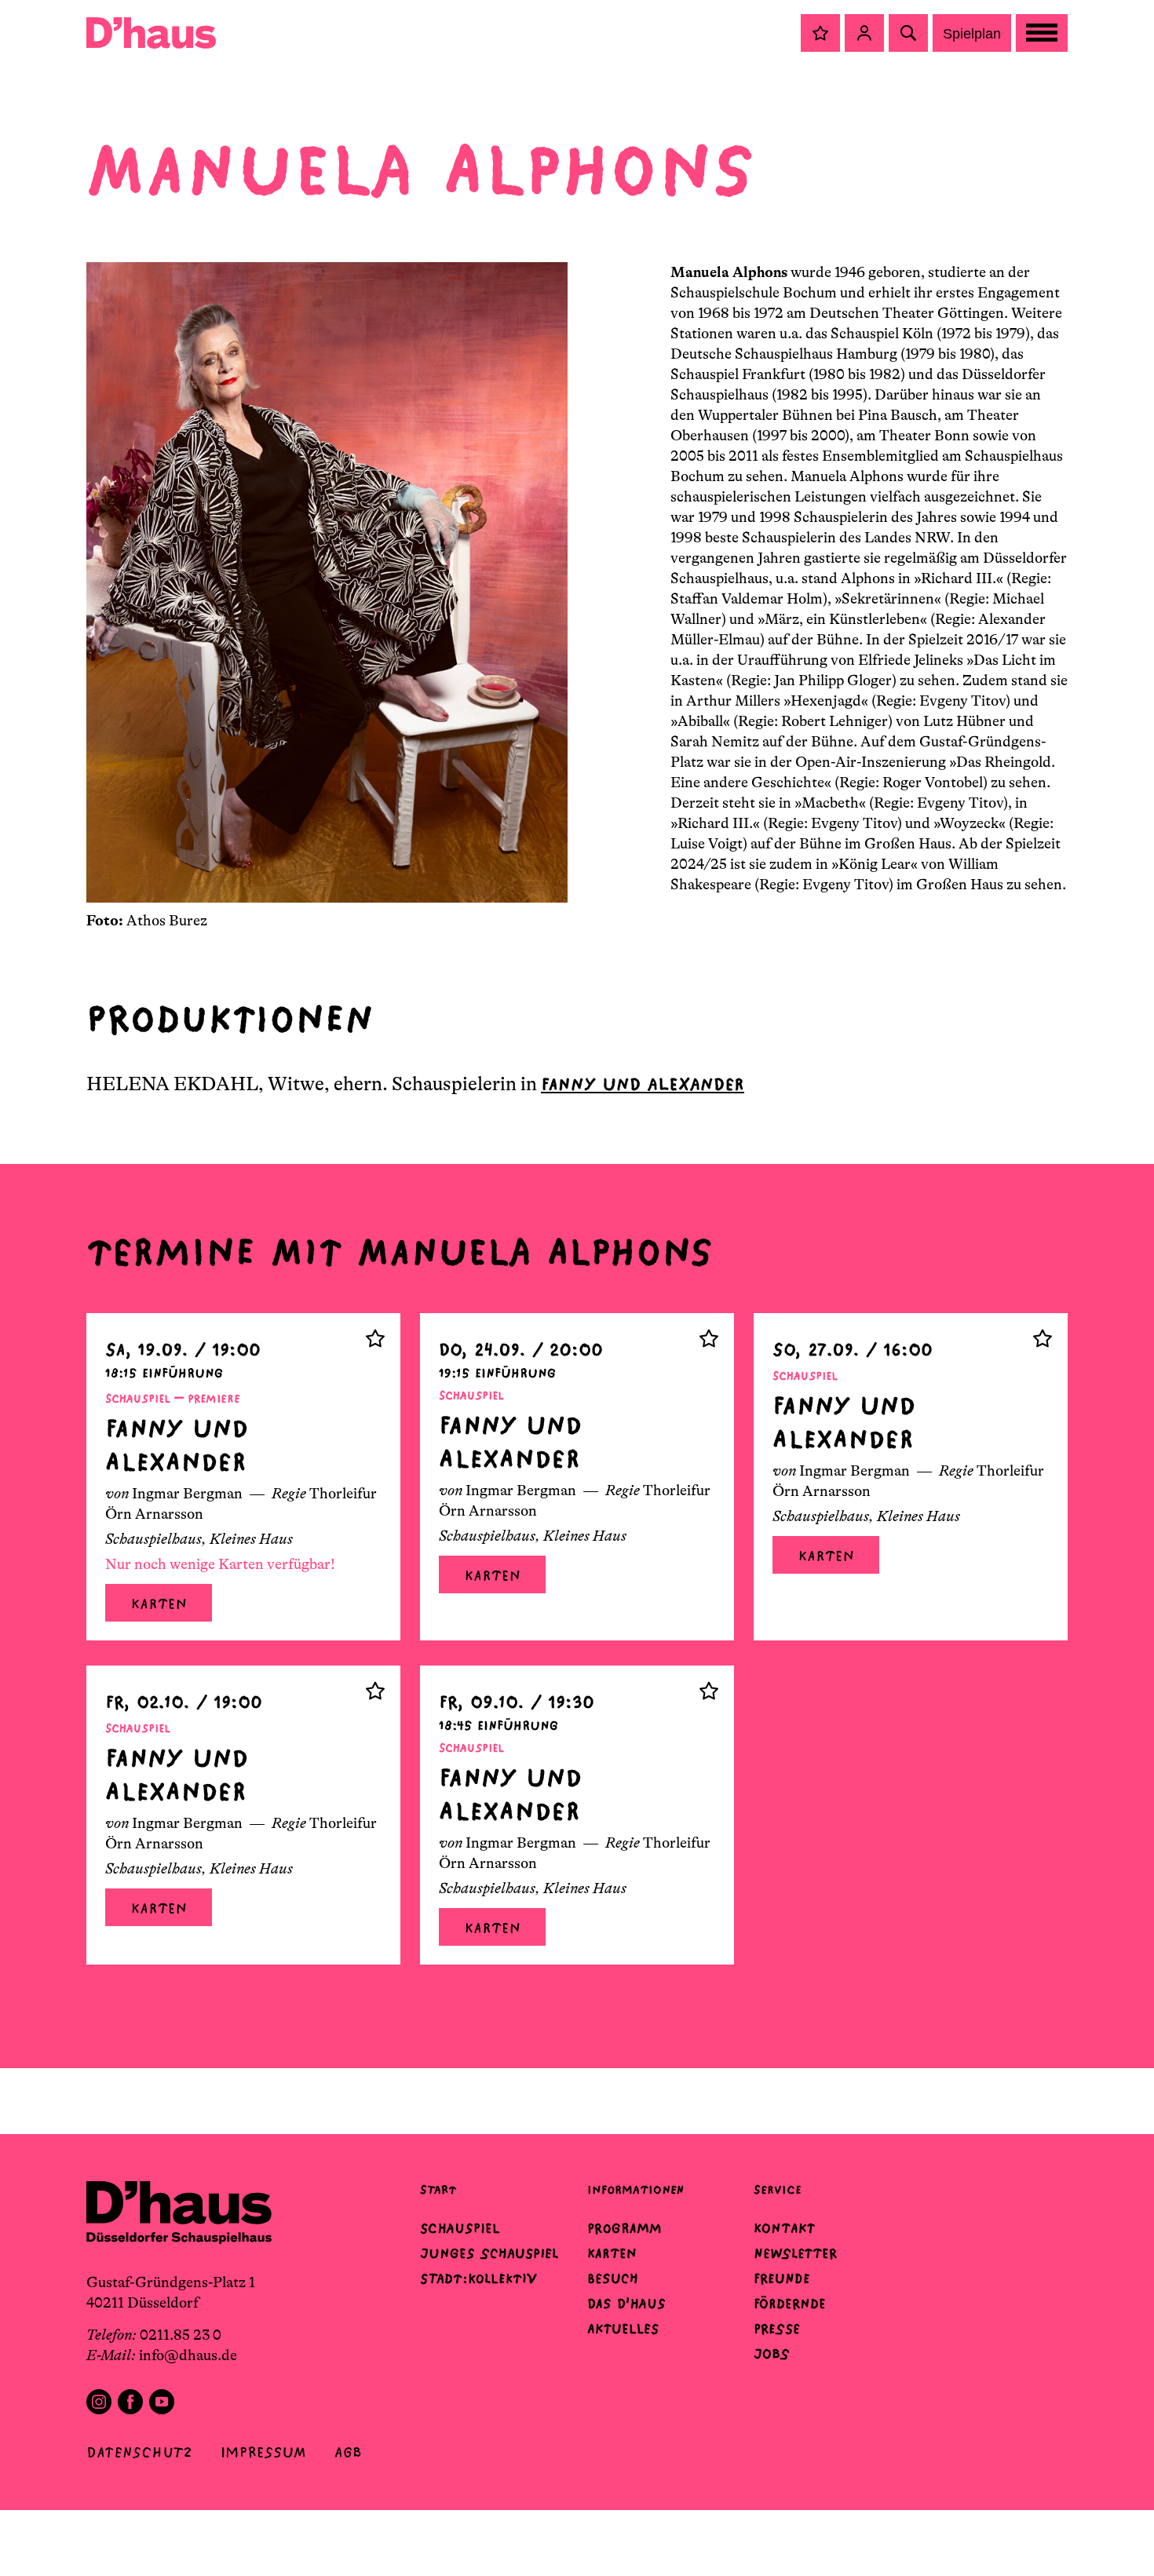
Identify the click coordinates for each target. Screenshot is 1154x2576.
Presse (777, 2329)
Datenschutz (139, 2452)
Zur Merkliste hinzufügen (375, 1338)
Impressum (263, 2452)
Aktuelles (623, 2329)
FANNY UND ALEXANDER (643, 1084)
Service (778, 2189)
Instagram (99, 2402)
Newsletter (795, 2253)
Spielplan (972, 34)
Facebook (130, 2402)
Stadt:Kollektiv (478, 2279)
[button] (820, 33)
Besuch (613, 2279)
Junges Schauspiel (489, 2253)
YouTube (162, 2402)
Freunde (782, 2279)
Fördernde (790, 2304)
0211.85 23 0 (181, 2335)
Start (438, 2189)
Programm (624, 2228)
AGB (348, 2452)
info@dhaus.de (188, 2355)
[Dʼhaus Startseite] (151, 33)
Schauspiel (460, 2228)
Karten (159, 1604)
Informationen (635, 2189)
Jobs (772, 2354)
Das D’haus (626, 2304)
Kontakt (784, 2228)
